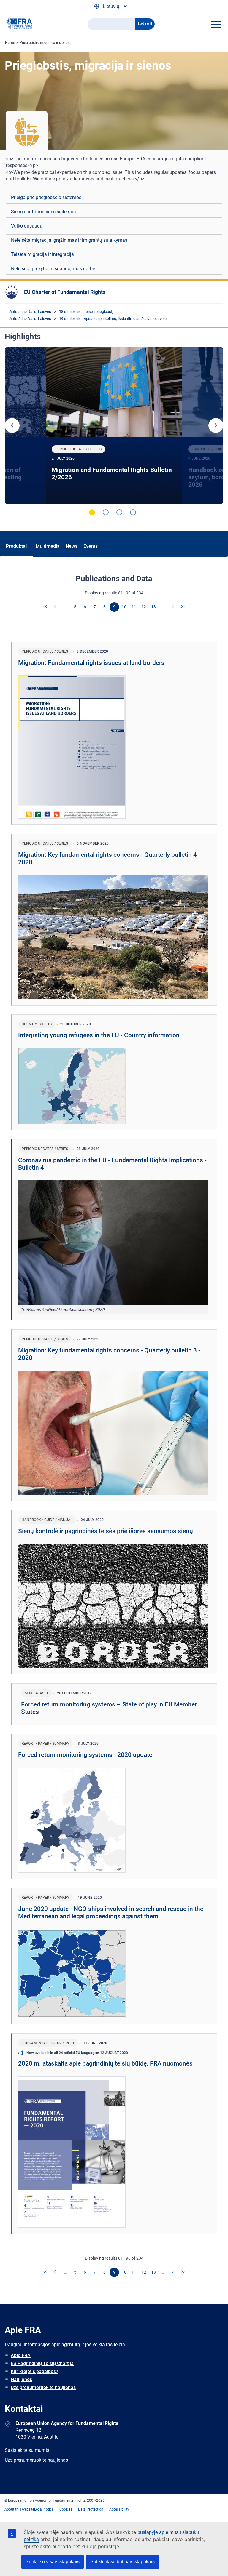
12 (144, 607)
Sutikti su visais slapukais (53, 2562)
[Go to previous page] (56, 607)
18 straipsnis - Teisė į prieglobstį (86, 312)
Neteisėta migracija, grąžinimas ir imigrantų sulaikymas (69, 240)
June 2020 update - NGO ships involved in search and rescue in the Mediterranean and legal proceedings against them (111, 1913)
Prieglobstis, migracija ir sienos (45, 43)
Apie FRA (21, 2355)
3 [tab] (119, 512)
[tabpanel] (114, 426)
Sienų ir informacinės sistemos (43, 212)
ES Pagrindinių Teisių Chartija (42, 2363)
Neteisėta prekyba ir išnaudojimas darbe (53, 269)
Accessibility (119, 2509)
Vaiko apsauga (27, 226)
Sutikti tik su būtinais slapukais (122, 2562)
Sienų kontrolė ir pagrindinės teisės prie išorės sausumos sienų (106, 1531)
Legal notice (44, 2509)
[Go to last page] (183, 607)
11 (134, 607)
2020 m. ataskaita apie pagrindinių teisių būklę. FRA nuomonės (105, 2063)
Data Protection (91, 2509)
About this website (19, 2509)
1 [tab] (92, 512)
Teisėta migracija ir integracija (42, 254)
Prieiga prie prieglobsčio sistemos (46, 197)
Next (216, 425)
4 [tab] (133, 512)
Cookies (66, 2509)
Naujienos (21, 2379)
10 (124, 607)
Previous (12, 425)
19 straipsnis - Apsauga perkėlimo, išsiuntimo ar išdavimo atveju (113, 319)
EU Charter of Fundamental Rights (65, 292)
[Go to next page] (173, 607)
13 (153, 607)
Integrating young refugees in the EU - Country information (99, 1035)
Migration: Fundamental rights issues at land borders (91, 663)
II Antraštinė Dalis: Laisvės (29, 312)
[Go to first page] (46, 607)
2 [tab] (106, 512)
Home (10, 43)
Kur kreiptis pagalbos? (34, 2371)
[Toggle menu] (216, 24)
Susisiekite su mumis (27, 2450)
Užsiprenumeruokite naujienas (43, 2387)
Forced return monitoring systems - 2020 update (85, 1755)
